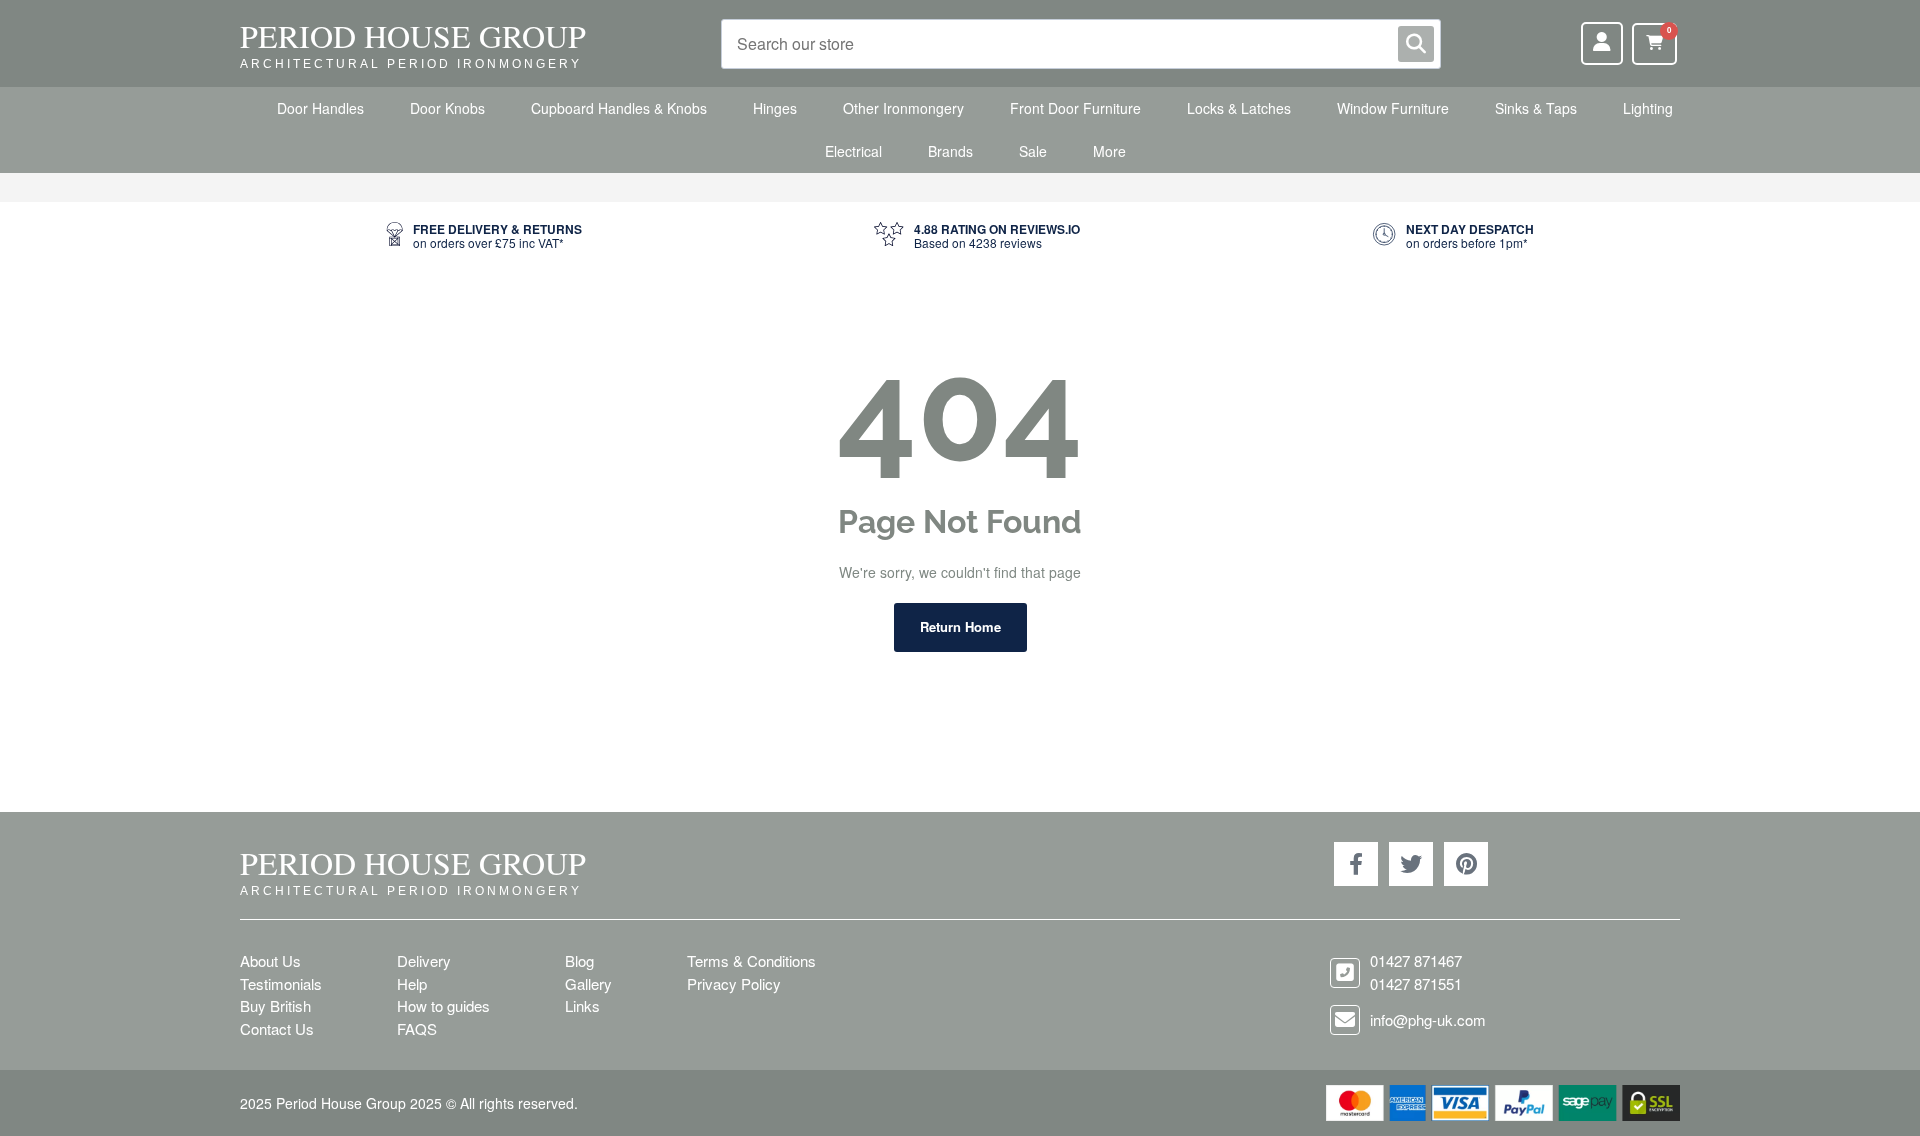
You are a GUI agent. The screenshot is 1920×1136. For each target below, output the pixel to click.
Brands (950, 151)
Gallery (588, 983)
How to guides (443, 1005)
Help (412, 983)
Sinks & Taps (1536, 108)
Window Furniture (1393, 108)
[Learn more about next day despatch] (1453, 236)
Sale (1033, 151)
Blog (579, 960)
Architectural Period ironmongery (411, 64)
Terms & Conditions (751, 960)
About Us (270, 960)
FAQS (417, 1028)
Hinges (775, 108)
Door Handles (320, 108)
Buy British (275, 1005)
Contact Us (277, 1028)
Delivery (424, 960)
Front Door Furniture (1075, 108)
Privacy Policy (734, 983)
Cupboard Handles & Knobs (619, 108)
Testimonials (281, 983)
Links (582, 1005)
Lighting (1648, 108)
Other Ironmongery (903, 108)
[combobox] (1081, 44)
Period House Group (413, 35)
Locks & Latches (1239, 108)
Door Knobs (447, 108)
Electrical (853, 151)
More (1109, 151)
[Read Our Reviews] (977, 236)
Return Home (960, 626)
